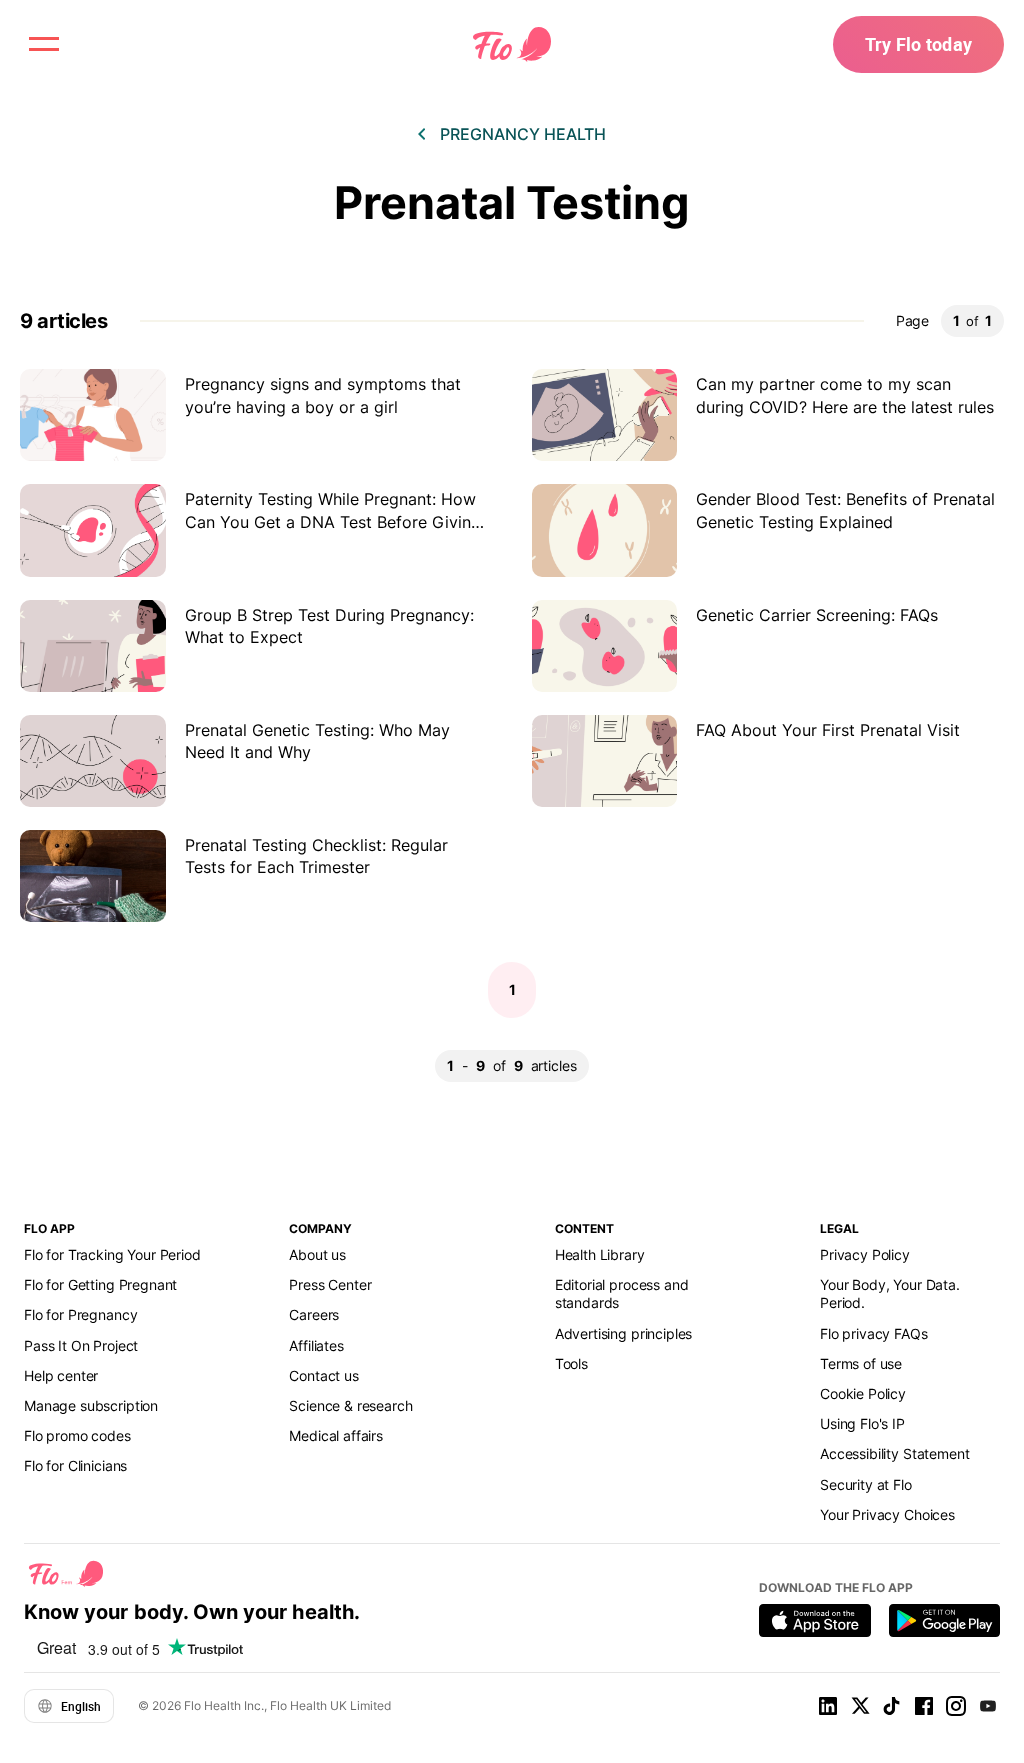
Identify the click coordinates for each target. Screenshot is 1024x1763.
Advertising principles (624, 1333)
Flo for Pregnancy (80, 1314)
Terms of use (861, 1363)
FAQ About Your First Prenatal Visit (828, 730)
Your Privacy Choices (887, 1514)
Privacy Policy (865, 1254)
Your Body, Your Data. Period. (890, 1293)
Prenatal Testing (512, 202)
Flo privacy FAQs (874, 1333)
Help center (61, 1375)
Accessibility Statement (894, 1453)
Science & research (350, 1405)
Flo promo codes (77, 1435)
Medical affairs (336, 1435)
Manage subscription (91, 1405)
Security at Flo (866, 1484)
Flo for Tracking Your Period (112, 1254)
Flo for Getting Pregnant (100, 1284)
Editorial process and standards (622, 1293)
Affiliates (316, 1345)
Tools (571, 1363)
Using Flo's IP (862, 1423)
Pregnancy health (523, 134)
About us (317, 1254)
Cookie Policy (863, 1393)
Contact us (323, 1375)
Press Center (330, 1284)
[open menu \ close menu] (44, 44)
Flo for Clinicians (75, 1465)
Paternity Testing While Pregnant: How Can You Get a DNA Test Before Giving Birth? (333, 521)
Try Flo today (918, 44)
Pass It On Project (81, 1345)
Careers (314, 1314)
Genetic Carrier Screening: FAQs (817, 615)
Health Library (600, 1254)
